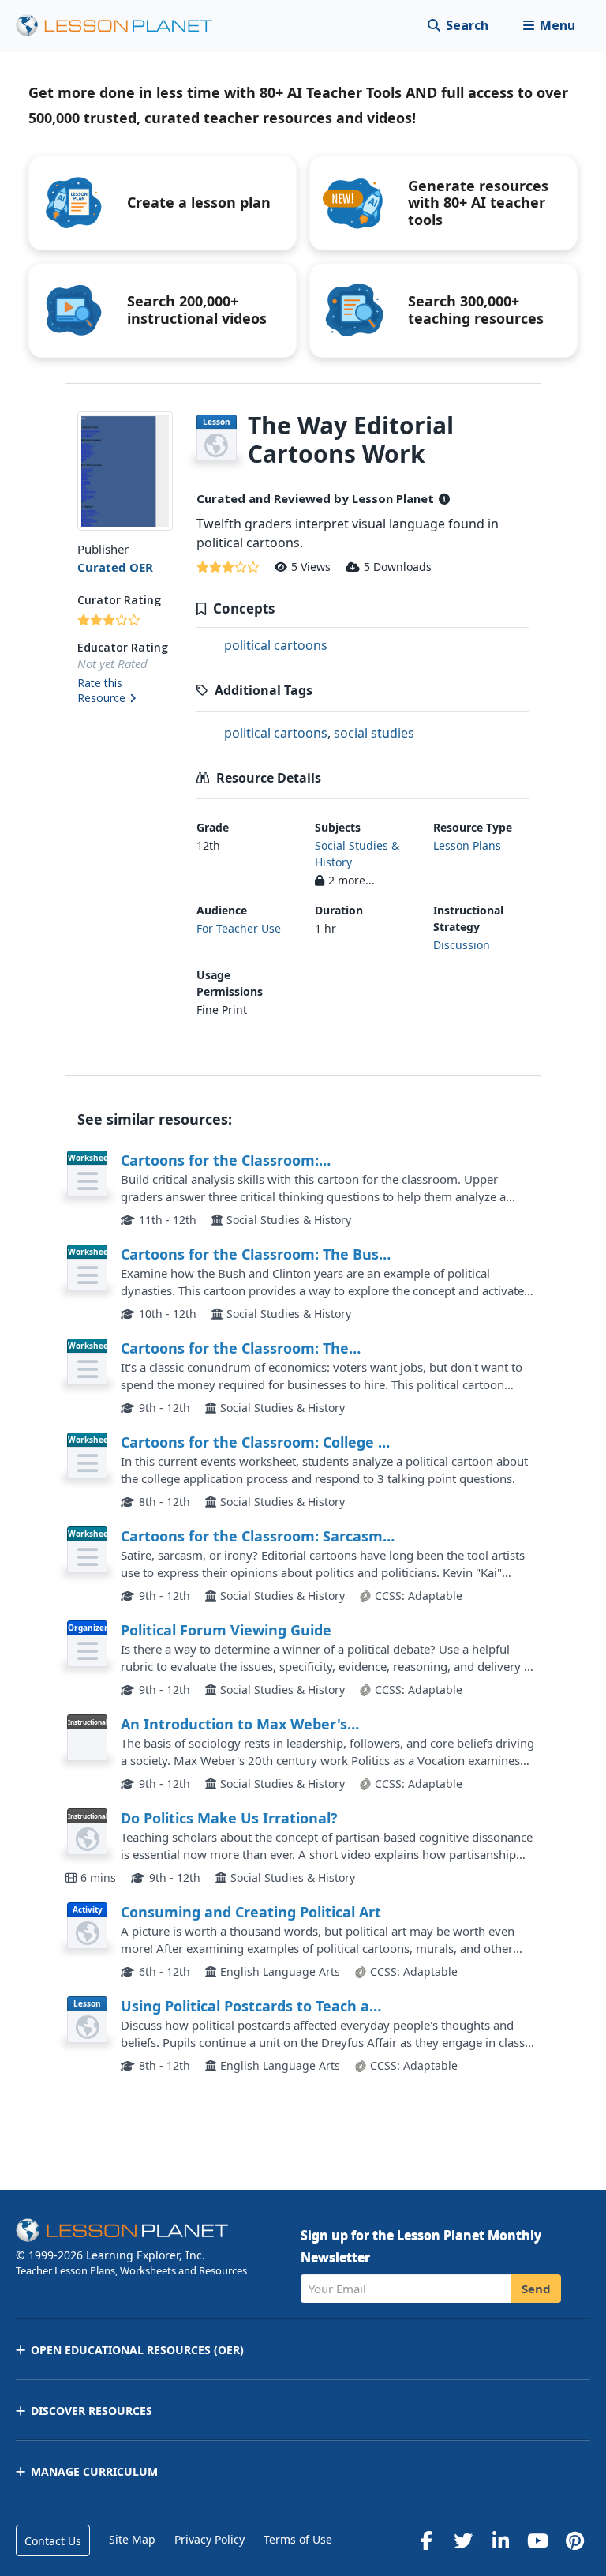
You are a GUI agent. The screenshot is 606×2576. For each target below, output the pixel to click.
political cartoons (276, 645)
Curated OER (115, 567)
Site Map (132, 2539)
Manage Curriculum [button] (94, 2471)
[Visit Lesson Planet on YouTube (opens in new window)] (537, 2540)
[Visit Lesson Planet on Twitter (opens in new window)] (463, 2540)
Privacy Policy (209, 2539)
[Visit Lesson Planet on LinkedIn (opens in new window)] (500, 2540)
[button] (549, 26)
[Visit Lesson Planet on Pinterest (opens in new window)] (574, 2540)
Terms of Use (298, 2539)
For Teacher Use (239, 928)
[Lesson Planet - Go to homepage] (123, 26)
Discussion (462, 945)
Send (536, 2289)
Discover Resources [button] (92, 2411)
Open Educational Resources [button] (137, 2350)
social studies (374, 733)
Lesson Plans (467, 845)
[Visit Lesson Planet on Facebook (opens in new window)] (426, 2540)
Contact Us (53, 2541)
